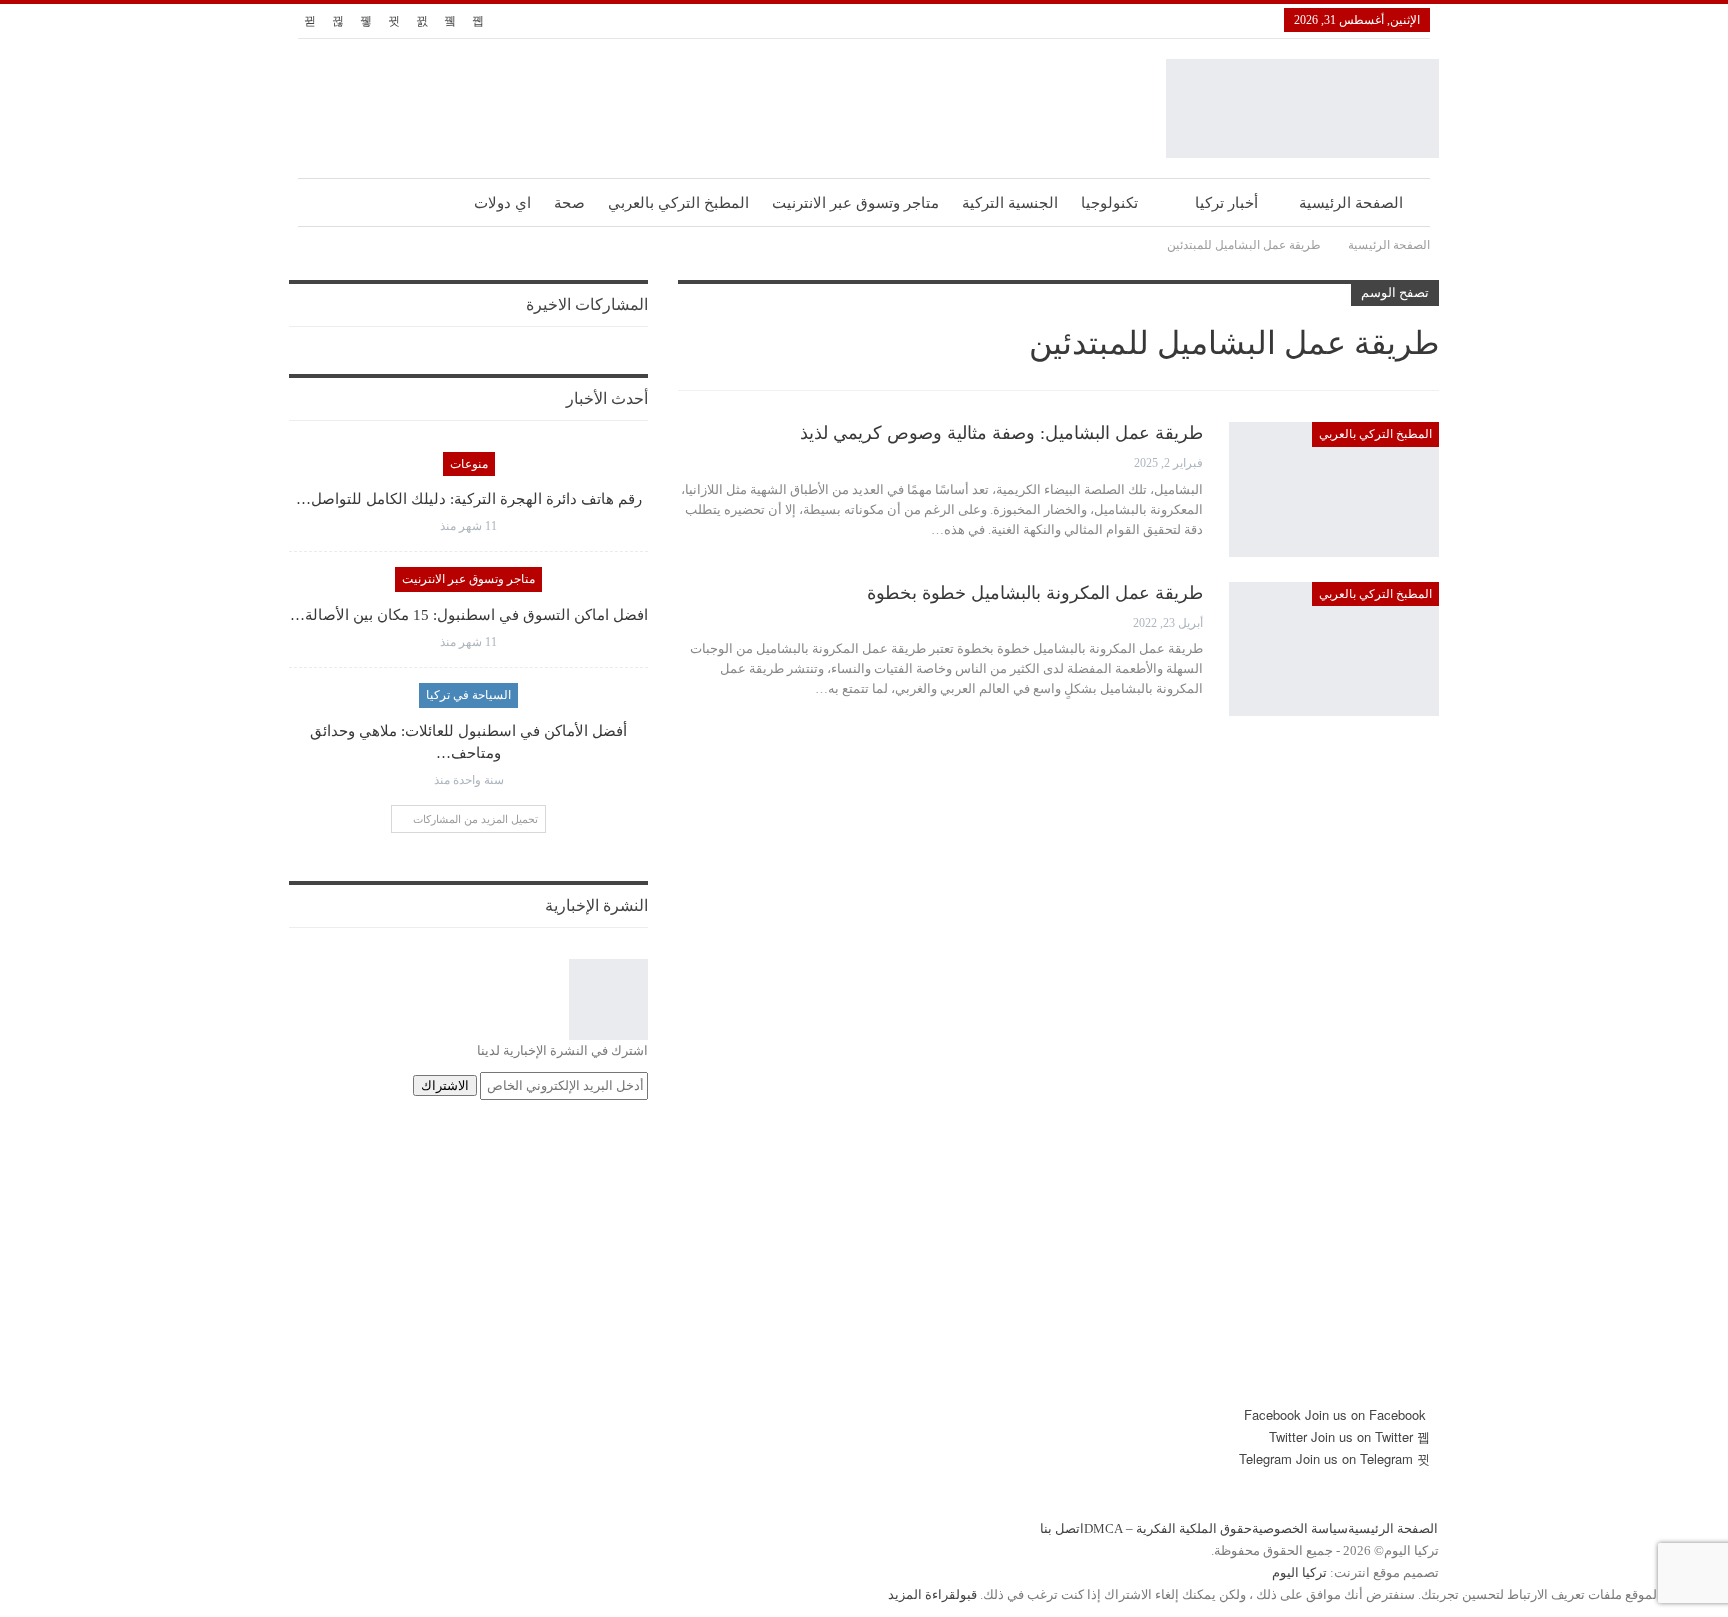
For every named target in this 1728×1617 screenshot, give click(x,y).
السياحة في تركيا (468, 695)
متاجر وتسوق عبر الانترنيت (855, 203)
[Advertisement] (864, 1264)
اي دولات (502, 203)
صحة (569, 203)
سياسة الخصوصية (1300, 1528)
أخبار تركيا (1226, 203)
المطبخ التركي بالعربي (678, 203)
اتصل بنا (1062, 1528)
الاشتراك (445, 1085)
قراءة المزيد (922, 1594)
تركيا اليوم (1299, 1572)
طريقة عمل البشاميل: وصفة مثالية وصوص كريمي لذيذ (1001, 433)
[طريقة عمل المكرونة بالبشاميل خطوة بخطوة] (1334, 649)
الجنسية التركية (1010, 203)
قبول (966, 1594)
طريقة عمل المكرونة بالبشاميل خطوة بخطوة (1035, 593)
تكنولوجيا (1109, 203)
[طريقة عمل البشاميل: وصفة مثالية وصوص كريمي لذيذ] (1334, 489)
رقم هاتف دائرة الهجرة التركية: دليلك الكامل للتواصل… (469, 499)
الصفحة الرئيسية (1351, 203)
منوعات (469, 464)
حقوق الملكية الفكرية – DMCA (1168, 1528)
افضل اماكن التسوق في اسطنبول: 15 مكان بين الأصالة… (469, 615)
